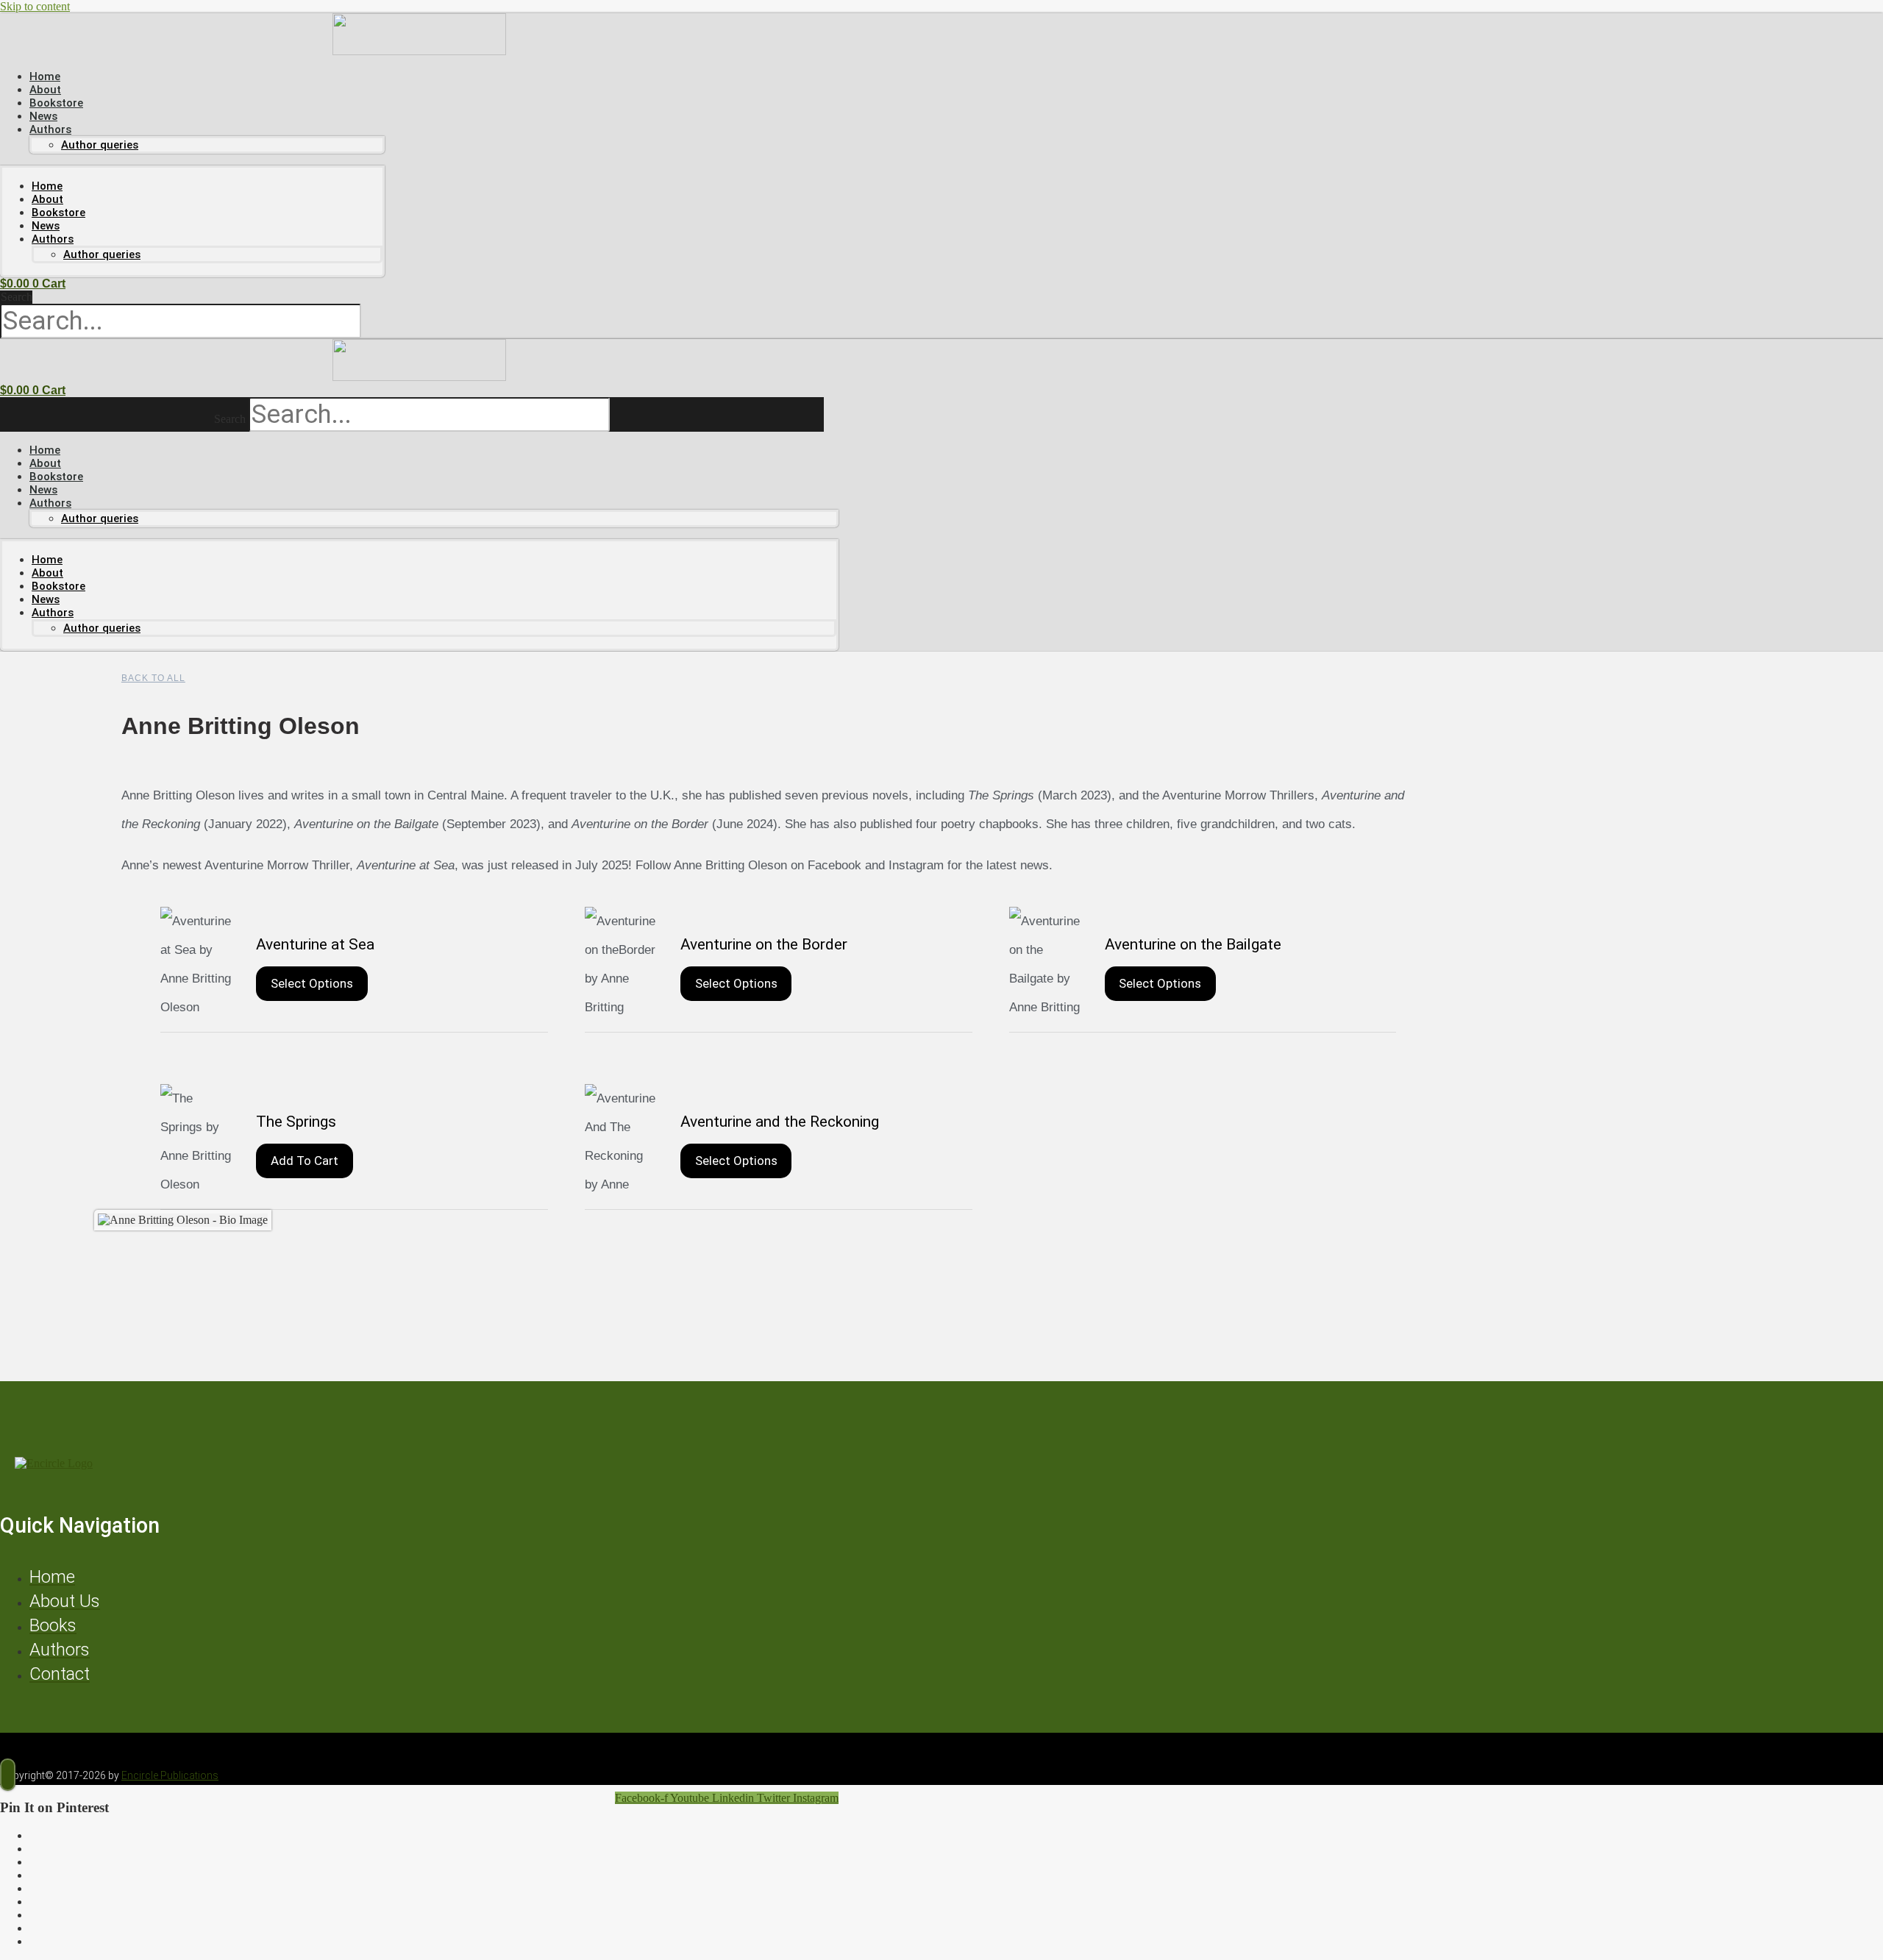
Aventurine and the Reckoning (780, 1122)
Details (197, 962)
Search (17, 297)
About (47, 199)
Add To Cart (305, 1161)
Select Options (312, 983)
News (46, 226)
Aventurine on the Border (764, 944)
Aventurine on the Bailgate (1193, 944)
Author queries (100, 145)
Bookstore (58, 213)
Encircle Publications (170, 1775)
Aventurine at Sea (315, 944)
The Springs (296, 1122)
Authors (50, 129)
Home (47, 186)
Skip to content (35, 6)
